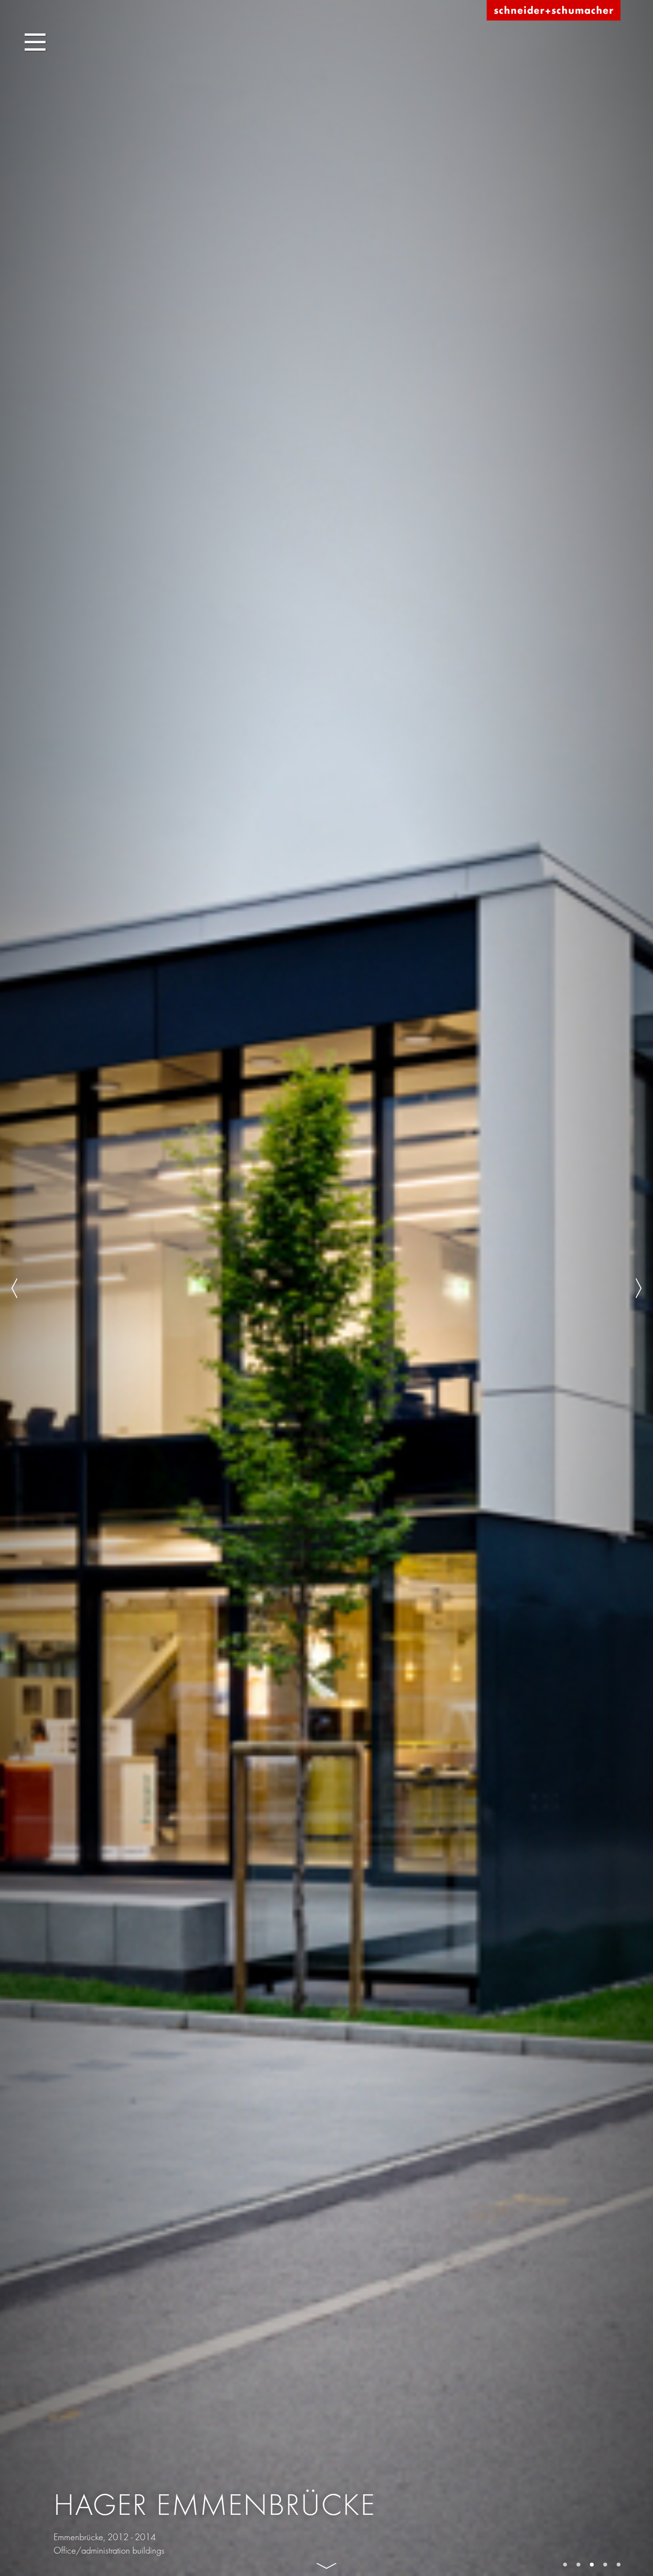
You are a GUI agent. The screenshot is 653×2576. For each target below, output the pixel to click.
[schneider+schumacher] (554, 11)
